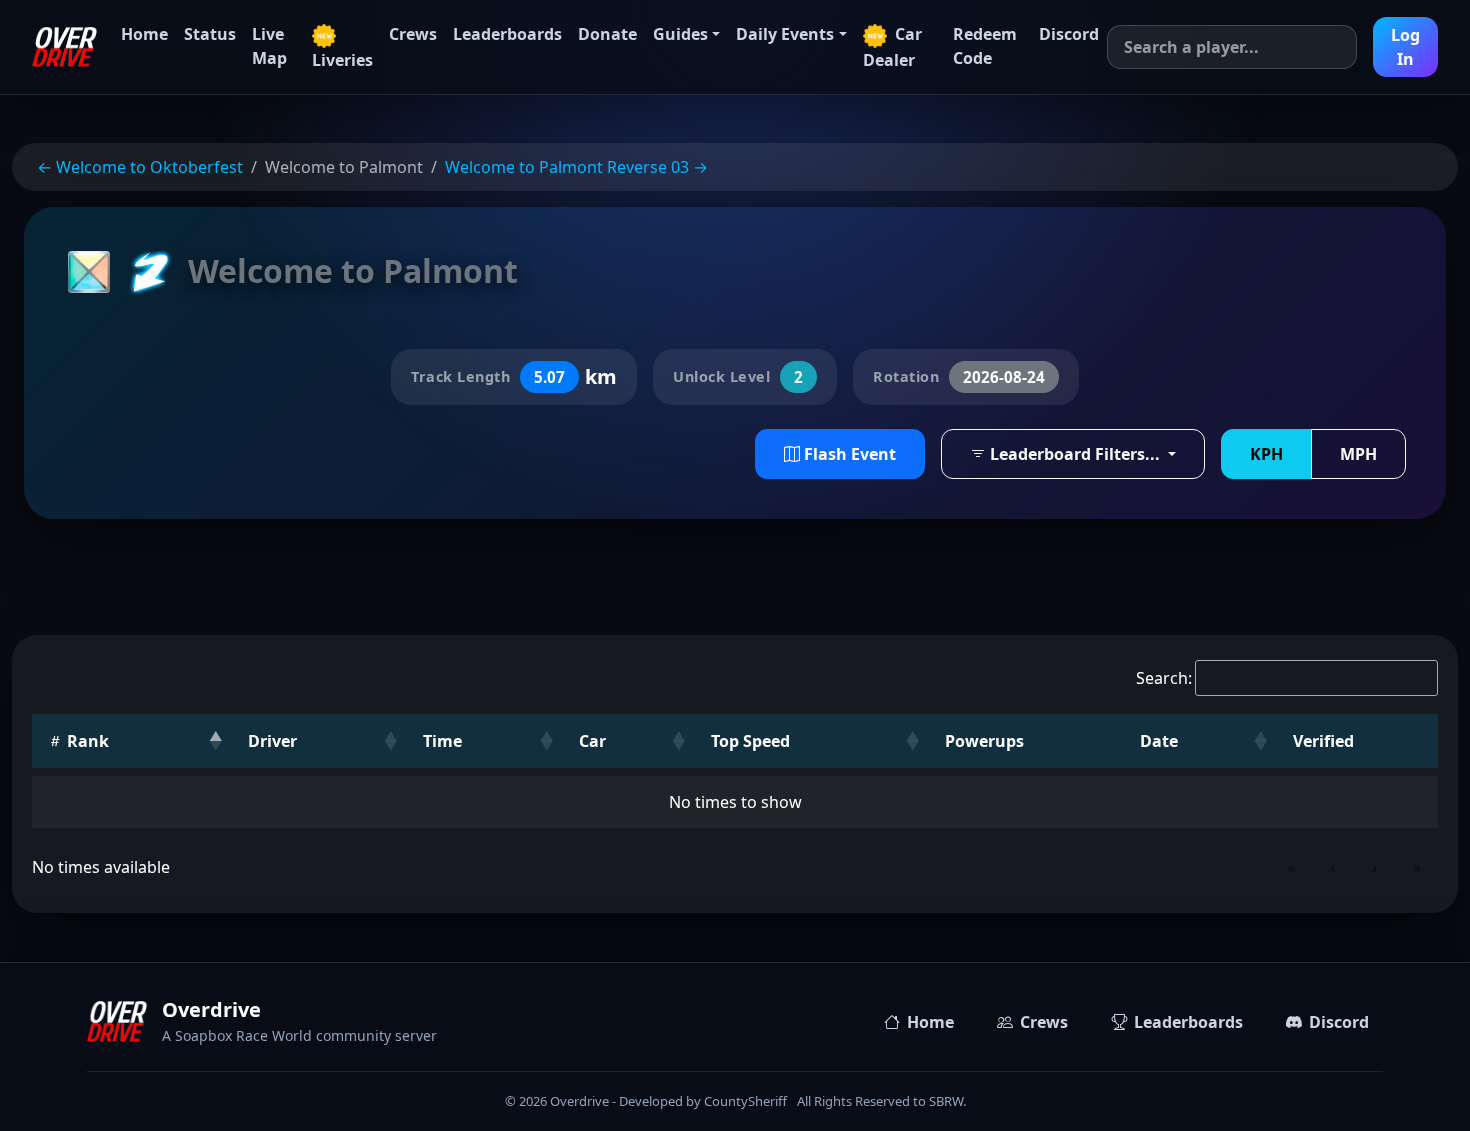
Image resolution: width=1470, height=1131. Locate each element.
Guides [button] (680, 34)
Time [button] (442, 741)
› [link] (1374, 867)
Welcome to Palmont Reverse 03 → (576, 167)
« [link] (1291, 867)
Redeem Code (985, 46)
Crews (413, 34)
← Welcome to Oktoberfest (140, 167)
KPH (1266, 454)
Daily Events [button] (785, 34)
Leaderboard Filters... (1075, 454)
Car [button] (592, 741)
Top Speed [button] (750, 741)
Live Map (269, 46)
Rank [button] (86, 741)
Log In (1405, 47)
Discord (1069, 34)
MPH (1358, 454)
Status (210, 34)
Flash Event (848, 454)
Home (144, 34)
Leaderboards (507, 34)
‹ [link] (1333, 867)
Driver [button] (272, 741)
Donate (607, 34)
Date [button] (1159, 741)
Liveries (342, 60)
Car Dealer (892, 47)
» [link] (1417, 867)
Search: (1164, 678)
